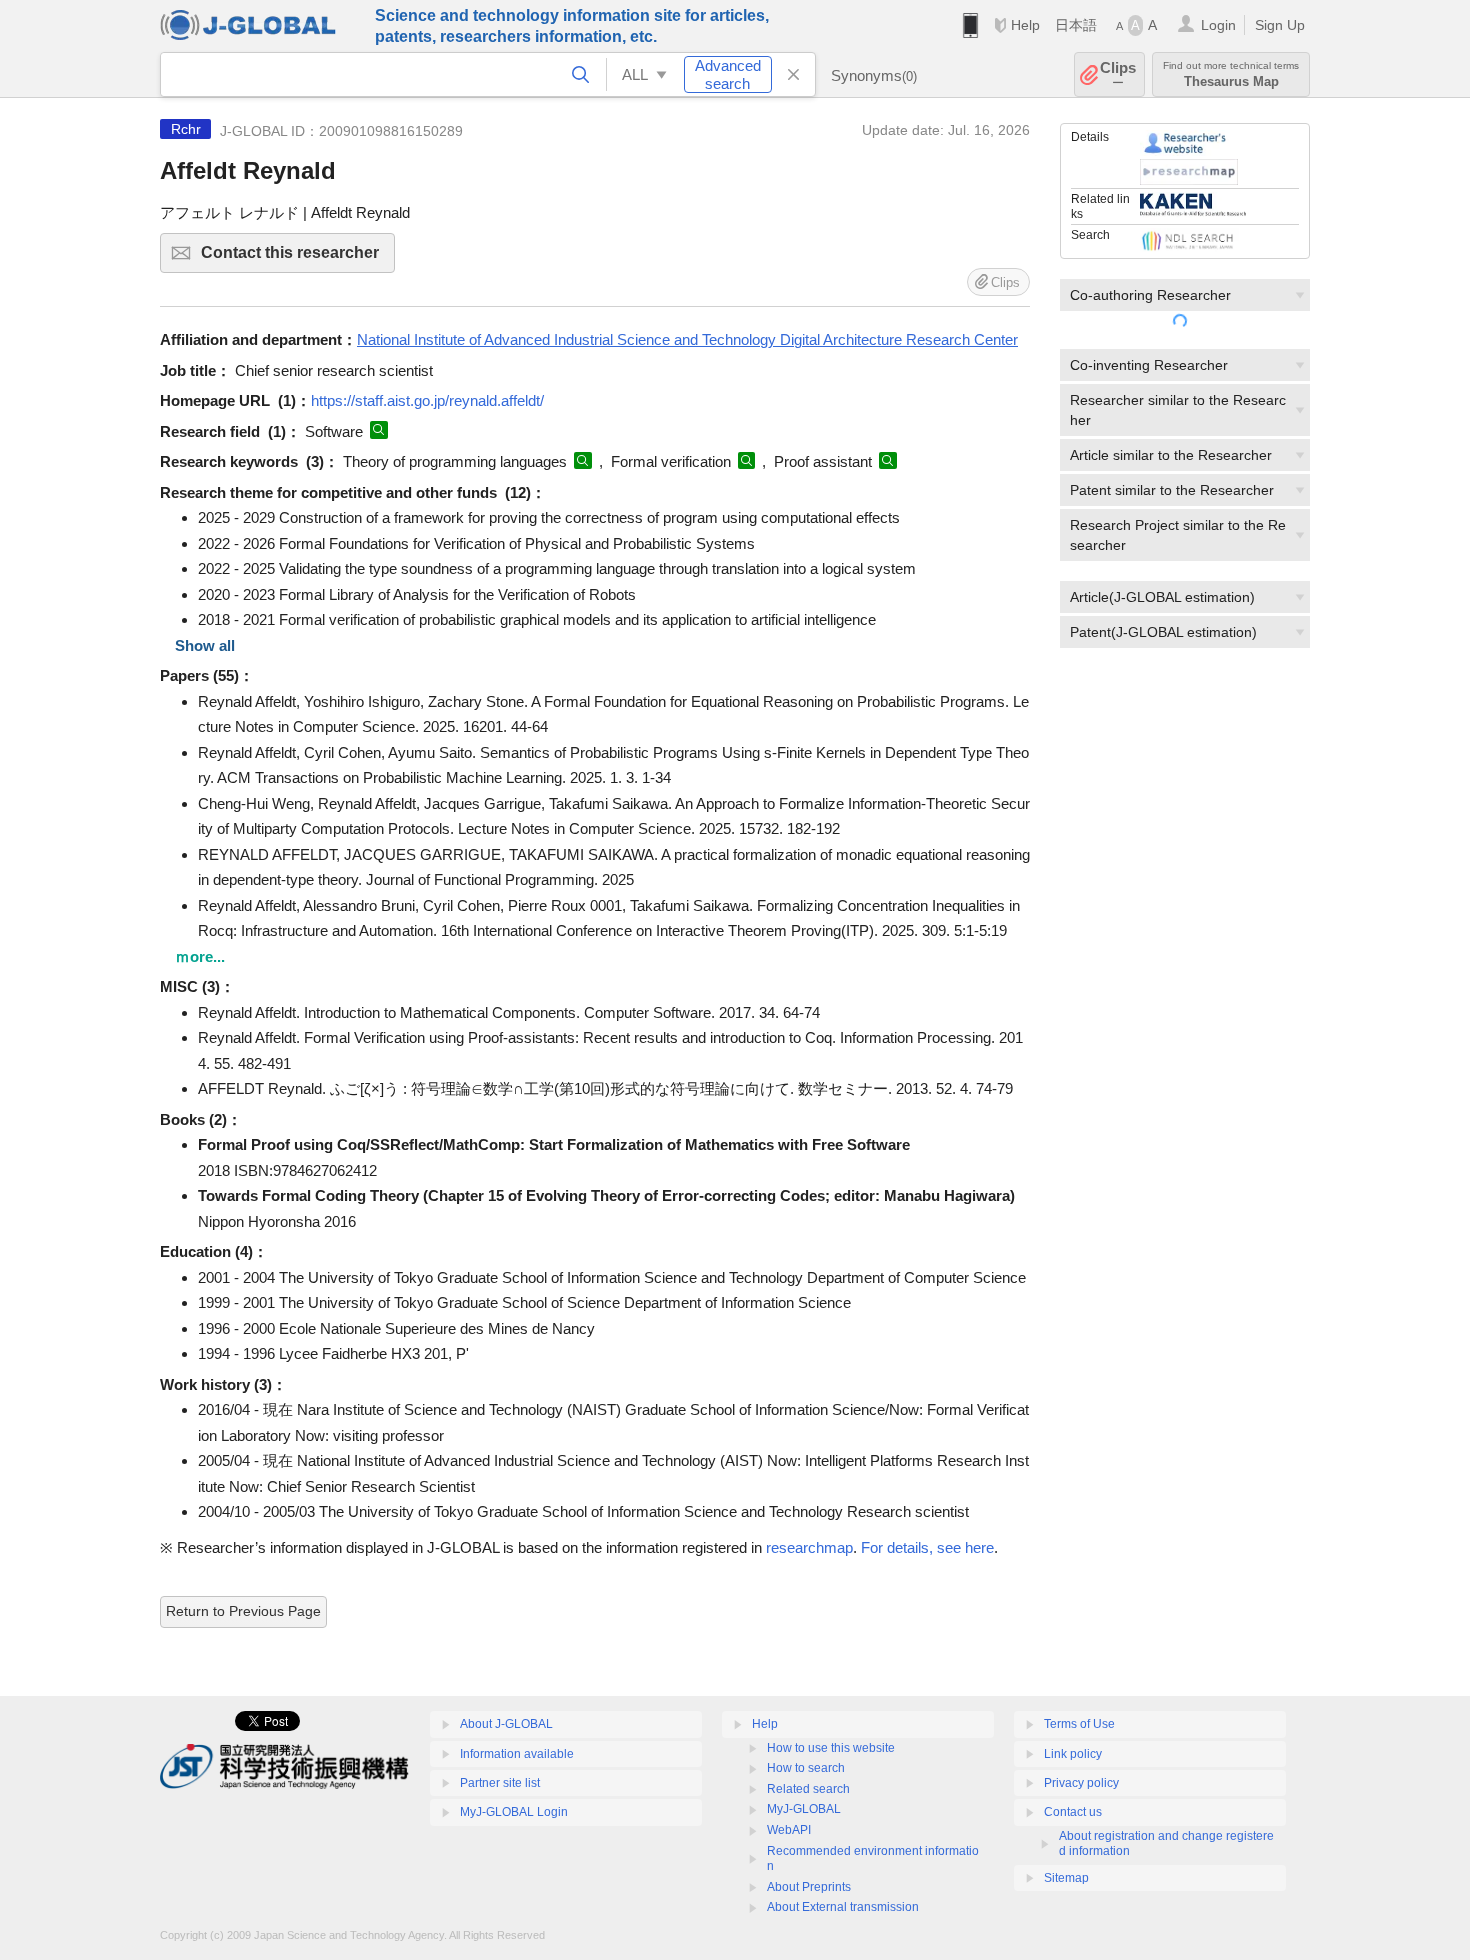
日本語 (1076, 25)
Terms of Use (1079, 1724)
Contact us (1073, 1812)
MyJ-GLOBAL (804, 1809)
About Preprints (809, 1887)
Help (1025, 25)
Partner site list (500, 1783)
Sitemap (1066, 1878)
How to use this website (831, 1748)
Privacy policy (1081, 1783)
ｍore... (200, 956)
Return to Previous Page (243, 1611)
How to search (806, 1768)
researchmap (809, 1547)
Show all (205, 645)
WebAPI (789, 1830)
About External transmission (843, 1907)
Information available (517, 1754)
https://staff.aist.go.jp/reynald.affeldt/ (427, 400)
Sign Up (1280, 25)
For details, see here (927, 1547)
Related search (808, 1789)
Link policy (1073, 1754)
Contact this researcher (298, 258)
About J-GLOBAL (506, 1724)
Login (1218, 25)
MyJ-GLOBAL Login (514, 1812)
